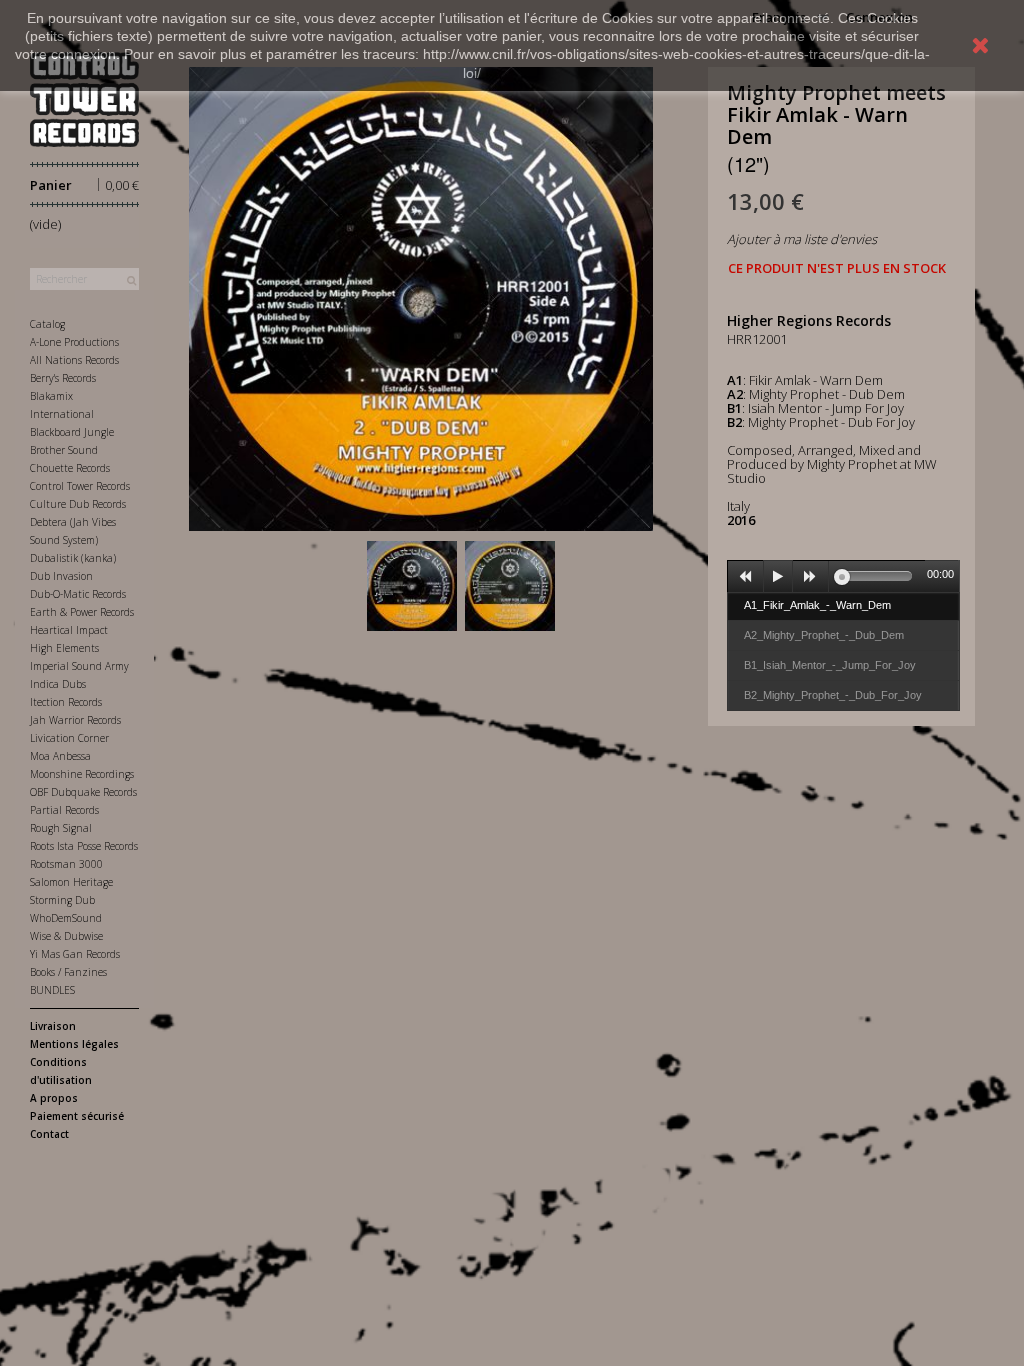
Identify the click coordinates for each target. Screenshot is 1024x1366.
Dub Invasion (61, 576)
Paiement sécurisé (77, 1116)
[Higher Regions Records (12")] (412, 586)
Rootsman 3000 (66, 864)
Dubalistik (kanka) (73, 558)
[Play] (778, 577)
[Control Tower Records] (84, 99)
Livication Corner (69, 738)
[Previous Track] (746, 577)
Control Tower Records (80, 486)
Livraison (53, 1026)
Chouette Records (70, 468)
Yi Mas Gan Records (75, 954)
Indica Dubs (58, 684)
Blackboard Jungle (72, 432)
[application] (843, 576)
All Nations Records (74, 360)
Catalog (47, 324)
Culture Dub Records (78, 504)
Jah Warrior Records (75, 720)
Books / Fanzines (68, 972)
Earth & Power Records (82, 612)
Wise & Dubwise (66, 936)
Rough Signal (61, 828)
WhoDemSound (66, 918)
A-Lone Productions (74, 342)
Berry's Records (63, 378)
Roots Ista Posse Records (84, 846)
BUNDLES (52, 990)
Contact (49, 1134)
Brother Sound (64, 450)
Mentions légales (74, 1044)
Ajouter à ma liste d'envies (802, 239)
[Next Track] (811, 577)
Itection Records (66, 702)
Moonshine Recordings (82, 774)
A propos (54, 1098)
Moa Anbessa (60, 756)
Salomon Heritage (71, 882)
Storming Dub (62, 900)
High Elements (64, 648)
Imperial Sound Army (79, 666)
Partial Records (64, 810)
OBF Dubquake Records (83, 792)
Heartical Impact (69, 630)
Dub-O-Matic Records (78, 594)
